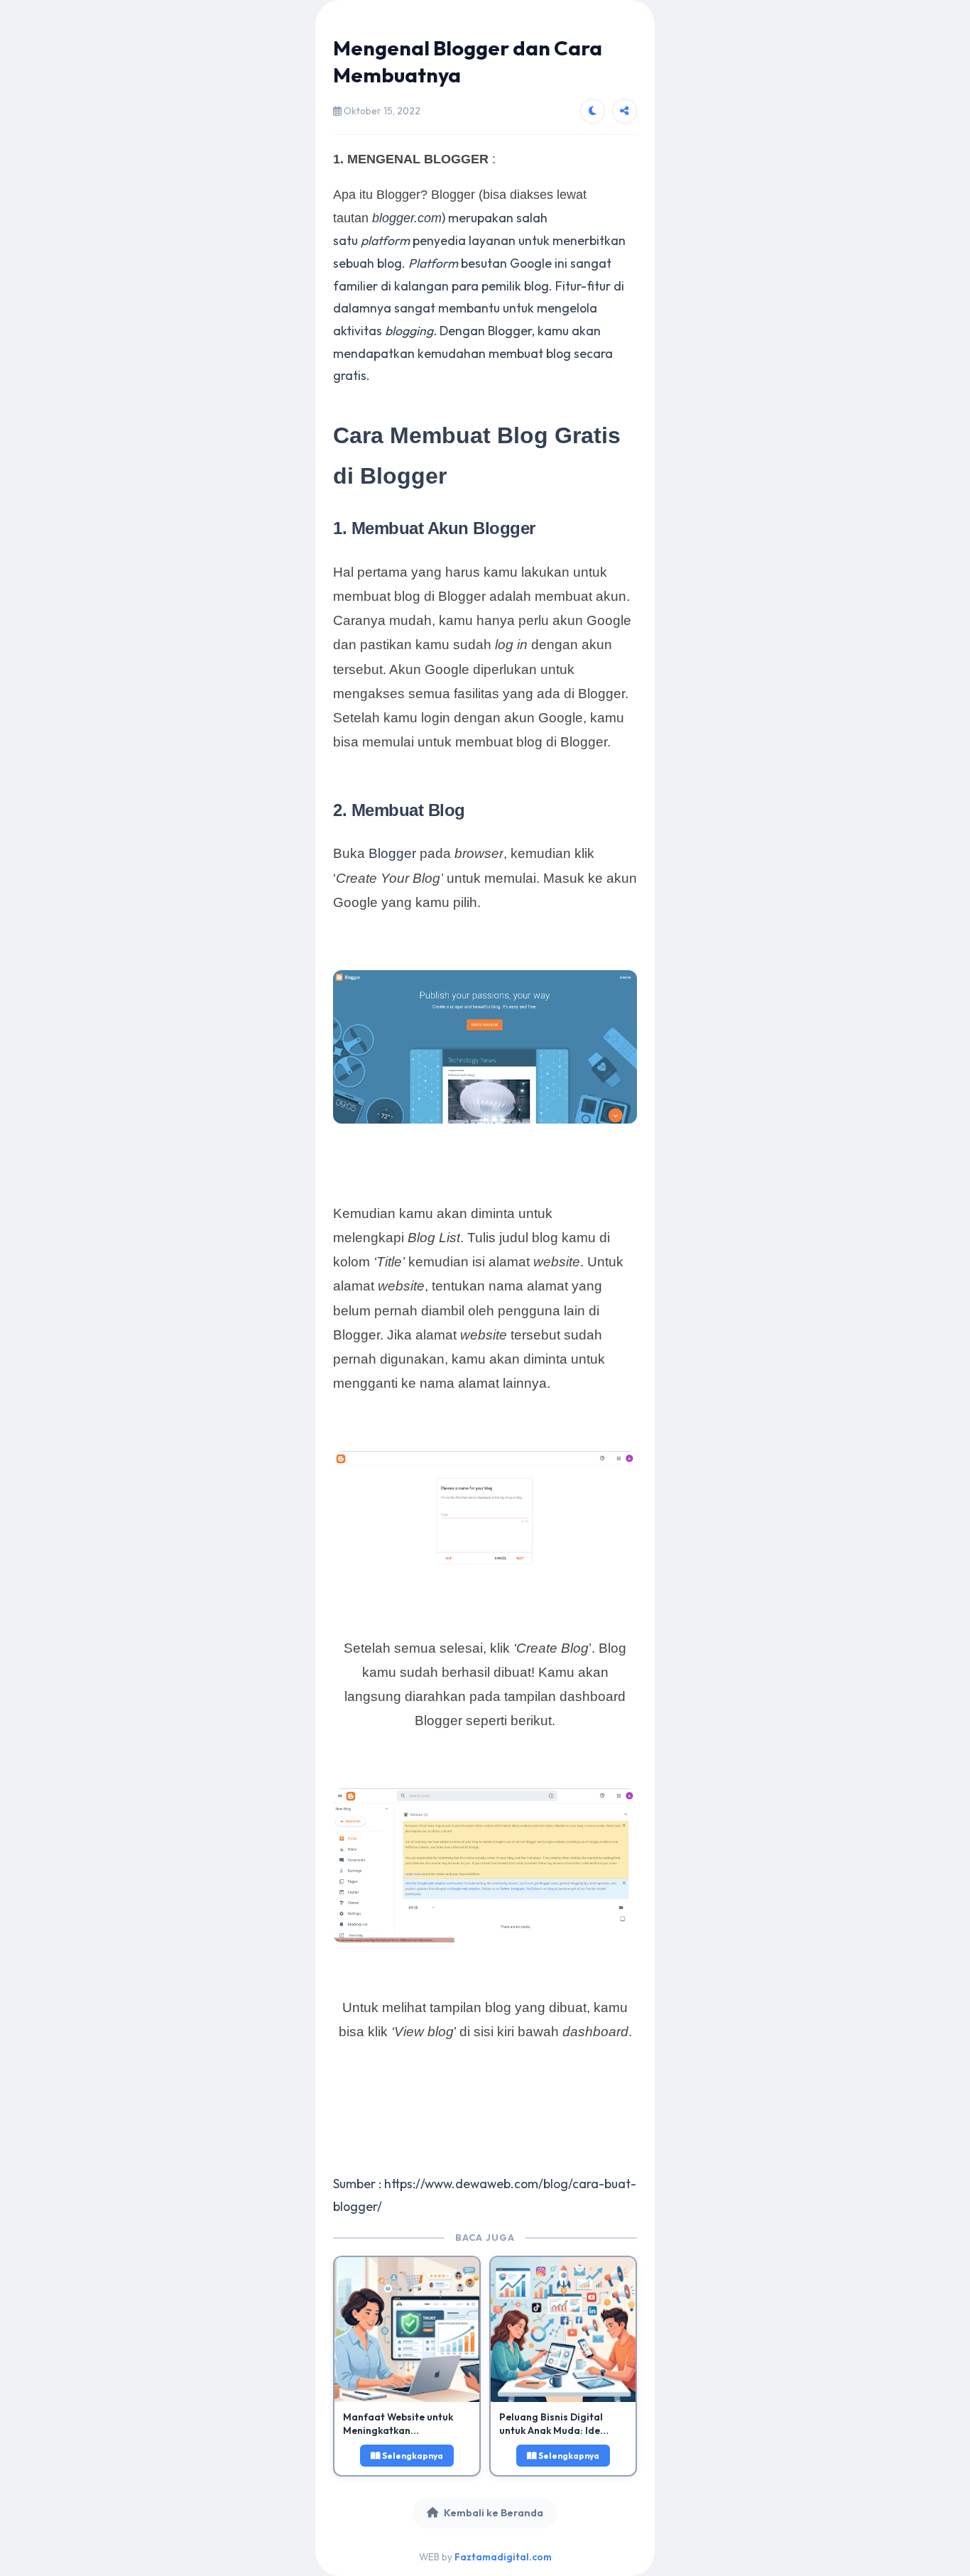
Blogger (392, 853)
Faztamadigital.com (503, 2557)
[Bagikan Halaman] (625, 111)
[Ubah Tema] (593, 111)
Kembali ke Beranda (494, 2513)
